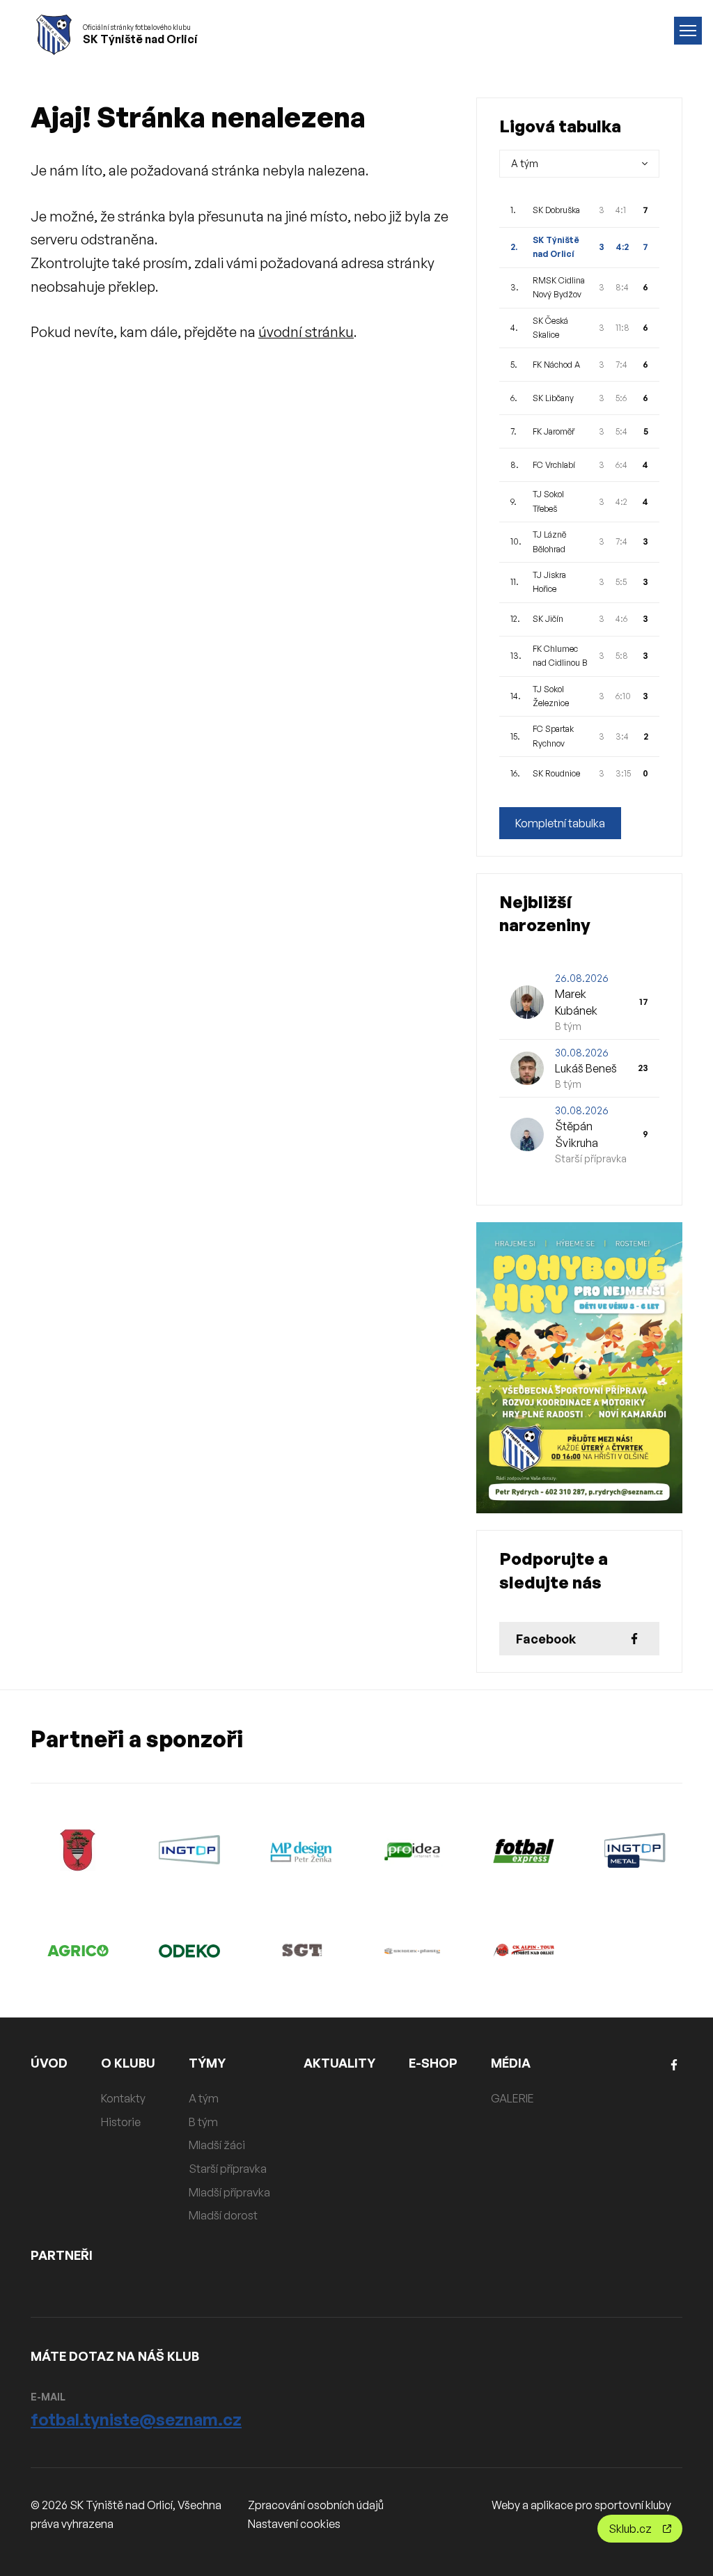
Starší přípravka (228, 2169)
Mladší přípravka (229, 2192)
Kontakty (123, 2098)
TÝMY (207, 2063)
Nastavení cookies (294, 2524)
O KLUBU (128, 2063)
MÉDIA (511, 2063)
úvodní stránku (306, 332)
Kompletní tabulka (560, 823)
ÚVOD (49, 2063)
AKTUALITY (339, 2063)
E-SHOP (433, 2063)
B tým (203, 2122)
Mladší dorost (223, 2215)
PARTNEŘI (62, 2255)
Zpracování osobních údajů (316, 2505)
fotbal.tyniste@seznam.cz (136, 2419)
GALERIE (512, 2098)
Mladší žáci (217, 2145)
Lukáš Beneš (586, 1068)
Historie (121, 2122)
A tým (204, 2098)
